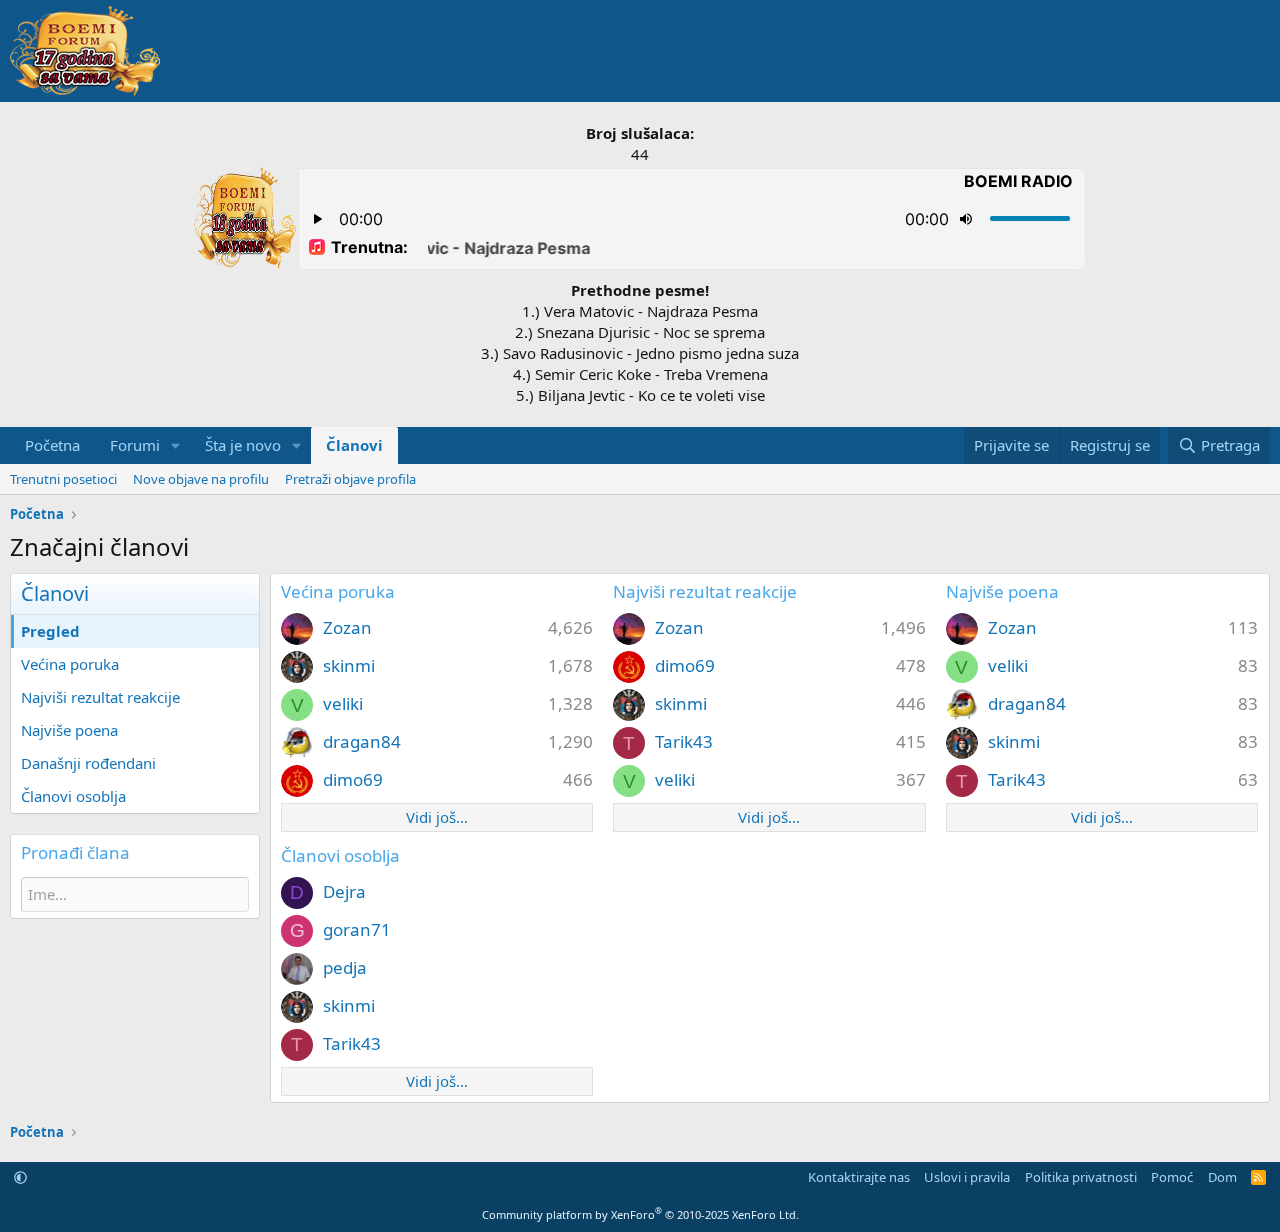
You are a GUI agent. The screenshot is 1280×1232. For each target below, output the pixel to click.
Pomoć (1172, 1177)
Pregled (50, 631)
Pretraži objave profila (350, 479)
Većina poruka (70, 664)
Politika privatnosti (1081, 1177)
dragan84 (362, 741)
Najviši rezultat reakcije (100, 697)
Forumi (135, 445)
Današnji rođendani (88, 763)
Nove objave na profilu (201, 479)
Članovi (354, 445)
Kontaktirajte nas (859, 1177)
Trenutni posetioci (63, 479)
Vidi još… (437, 817)
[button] (176, 445)
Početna (52, 445)
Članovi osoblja (73, 796)
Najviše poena (69, 730)
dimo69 (353, 779)
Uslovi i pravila (967, 1177)
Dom (1222, 1177)
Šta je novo (243, 445)
